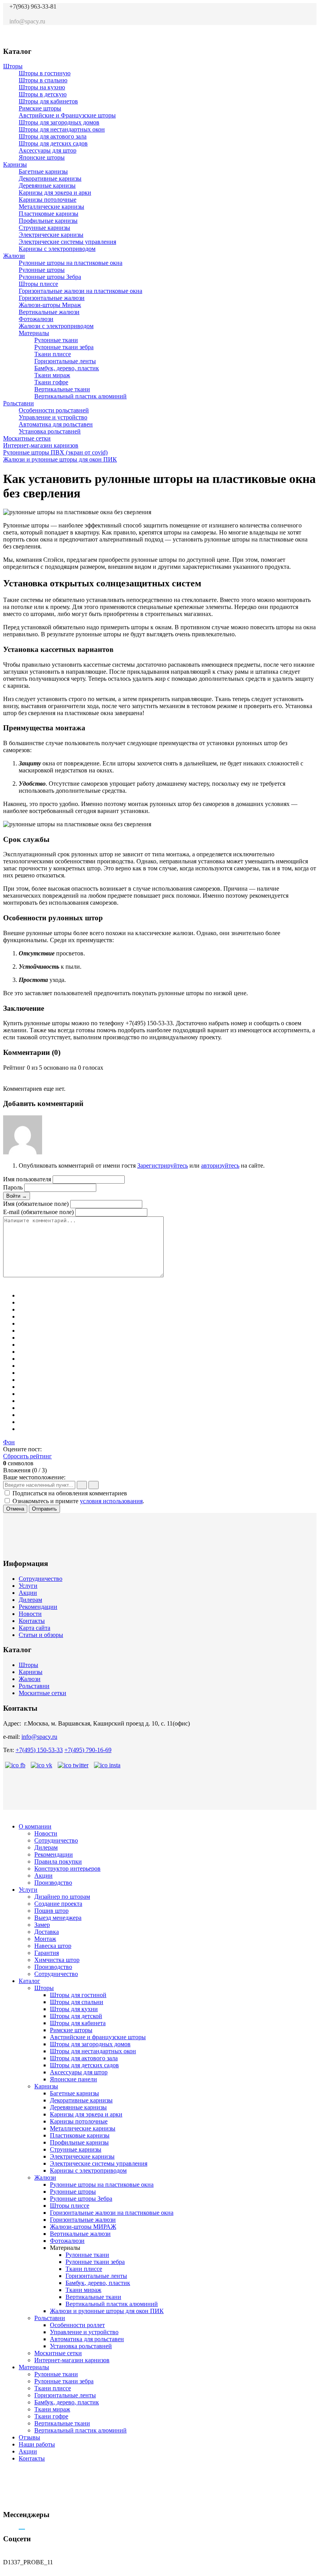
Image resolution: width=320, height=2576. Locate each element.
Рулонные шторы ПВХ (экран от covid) (55, 452)
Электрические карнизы (51, 235)
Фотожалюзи (36, 319)
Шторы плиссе (38, 284)
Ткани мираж (52, 375)
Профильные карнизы (48, 221)
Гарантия (47, 1953)
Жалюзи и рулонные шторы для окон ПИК (60, 459)
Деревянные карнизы (47, 186)
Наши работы (37, 2444)
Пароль (13, 1187)
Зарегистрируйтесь (163, 1166)
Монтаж (45, 1939)
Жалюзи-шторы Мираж (50, 305)
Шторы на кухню (42, 87)
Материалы (34, 333)
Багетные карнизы (43, 171)
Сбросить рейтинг (27, 1456)
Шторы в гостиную (45, 73)
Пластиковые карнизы (49, 214)
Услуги (28, 1586)
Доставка (47, 1932)
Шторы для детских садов (53, 143)
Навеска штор (53, 1946)
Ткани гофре (51, 382)
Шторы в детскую (43, 94)
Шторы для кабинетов (48, 101)
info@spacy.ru (39, 1737)
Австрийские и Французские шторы (67, 115)
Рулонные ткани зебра (64, 347)
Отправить (44, 1509)
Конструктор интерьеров (67, 1869)
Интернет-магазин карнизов (41, 445)
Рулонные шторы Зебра (50, 277)
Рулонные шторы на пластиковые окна (71, 263)
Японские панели (73, 2079)
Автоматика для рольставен (56, 424)
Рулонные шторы (42, 270)
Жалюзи (14, 256)
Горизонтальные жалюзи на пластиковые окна (80, 291)
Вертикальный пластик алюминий (80, 396)
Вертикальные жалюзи (49, 312)
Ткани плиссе (53, 354)
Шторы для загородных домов (59, 122)
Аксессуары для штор (48, 150)
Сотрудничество (41, 1579)
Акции (28, 1593)
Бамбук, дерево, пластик (67, 368)
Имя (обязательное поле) (36, 1204)
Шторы (13, 66)
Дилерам (30, 1600)
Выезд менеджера (58, 1918)
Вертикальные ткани (62, 389)
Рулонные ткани (56, 340)
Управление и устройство (53, 417)
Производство (53, 1883)
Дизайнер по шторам (62, 1897)
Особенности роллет (77, 2325)
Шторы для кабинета (78, 2023)
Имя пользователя (27, 1179)
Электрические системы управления (67, 242)
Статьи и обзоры (41, 1635)
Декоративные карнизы (50, 178)
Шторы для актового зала (53, 136)
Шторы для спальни (77, 2002)
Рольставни (19, 403)
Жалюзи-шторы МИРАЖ (83, 2227)
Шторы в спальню (43, 80)
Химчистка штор (57, 1960)
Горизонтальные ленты (65, 361)
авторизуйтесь (220, 1166)
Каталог (29, 1981)
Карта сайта (34, 1628)
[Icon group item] (268, 34)
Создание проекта (58, 1904)
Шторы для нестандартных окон (62, 129)
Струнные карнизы (44, 228)
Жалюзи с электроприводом (56, 326)
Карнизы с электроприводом (57, 249)
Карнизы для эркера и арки (55, 193)
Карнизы (15, 164)
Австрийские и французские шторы (98, 2037)
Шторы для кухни (74, 2009)
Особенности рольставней (54, 410)
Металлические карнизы (51, 207)
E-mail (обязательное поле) (38, 1212)
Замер (42, 1925)
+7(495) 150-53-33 (39, 1750)
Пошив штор (51, 1911)
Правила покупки (58, 1861)
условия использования (111, 1501)
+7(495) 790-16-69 (88, 1750)
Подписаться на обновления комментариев (70, 1493)
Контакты (32, 1621)
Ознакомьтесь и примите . (78, 1501)
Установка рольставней (50, 431)
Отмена (15, 1509)
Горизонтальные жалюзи (52, 298)
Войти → (17, 1196)
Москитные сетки (27, 438)
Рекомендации (38, 1607)
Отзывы (29, 2437)
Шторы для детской (76, 2016)
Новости (30, 1614)
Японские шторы (42, 157)
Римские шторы (40, 108)
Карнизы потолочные (48, 200)
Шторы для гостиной (78, 1995)
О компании (35, 1826)
